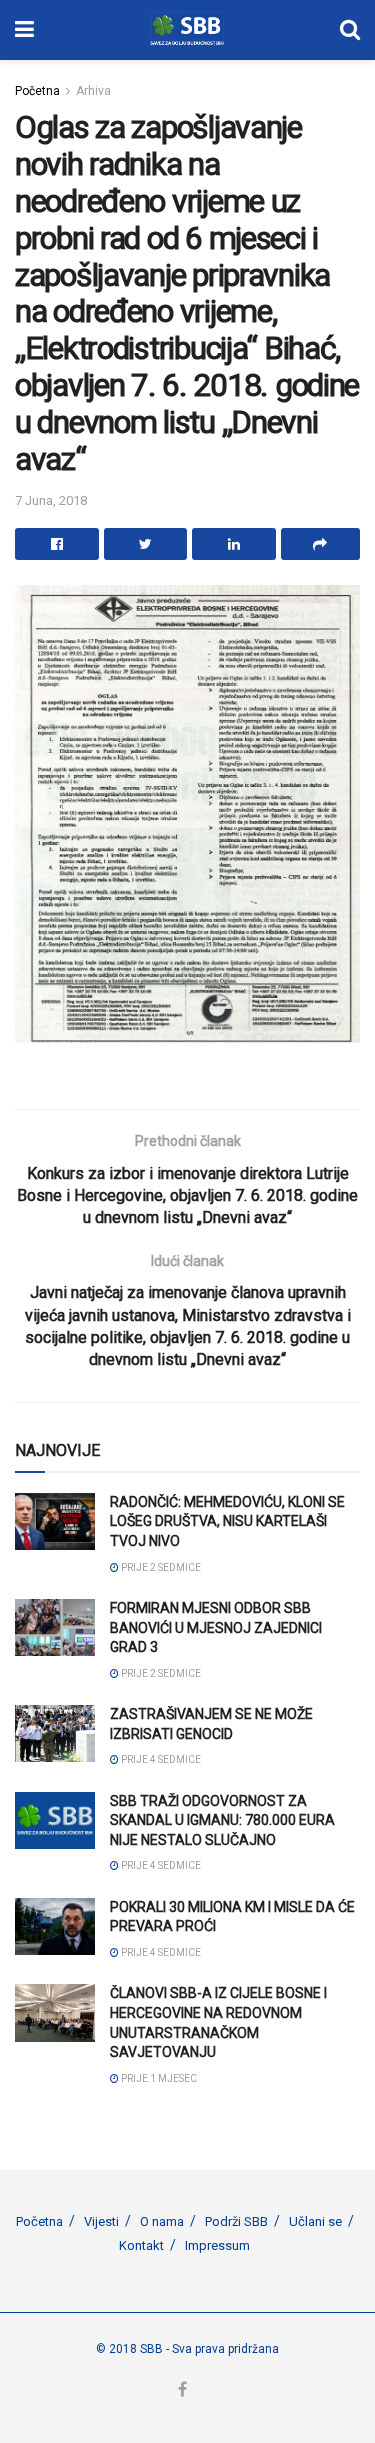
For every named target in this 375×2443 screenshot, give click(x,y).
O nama (162, 2221)
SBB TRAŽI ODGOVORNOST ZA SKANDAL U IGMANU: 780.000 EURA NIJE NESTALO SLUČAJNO (222, 1820)
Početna (37, 91)
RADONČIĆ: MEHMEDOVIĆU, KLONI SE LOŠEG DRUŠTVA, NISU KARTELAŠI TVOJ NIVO (227, 1521)
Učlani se (315, 2221)
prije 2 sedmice (160, 1567)
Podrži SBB (236, 2221)
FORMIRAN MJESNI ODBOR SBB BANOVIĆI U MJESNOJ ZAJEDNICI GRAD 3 (216, 1627)
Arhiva (93, 91)
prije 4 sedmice (160, 1759)
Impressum (217, 2245)
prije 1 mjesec (158, 2078)
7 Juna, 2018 (51, 500)
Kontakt (141, 2245)
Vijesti (101, 2221)
